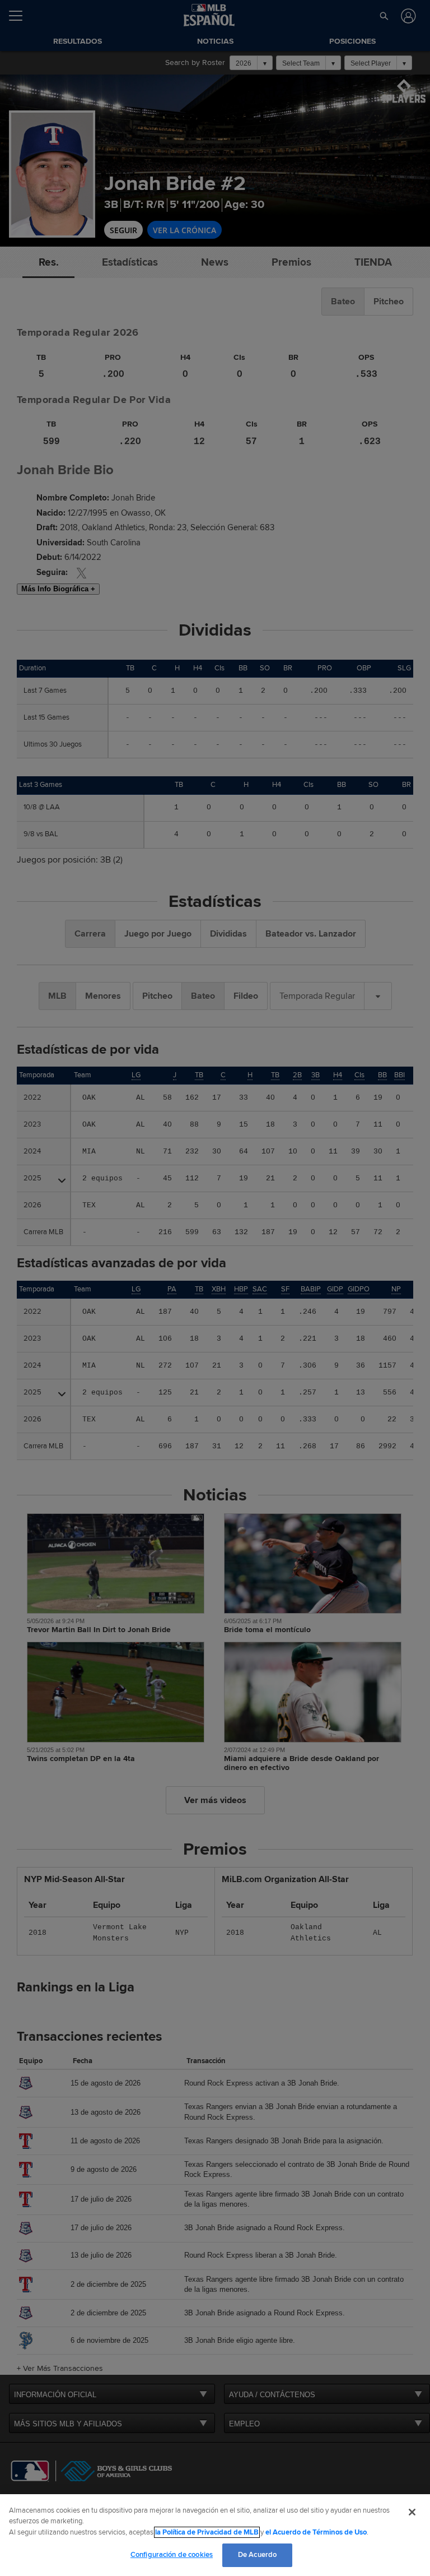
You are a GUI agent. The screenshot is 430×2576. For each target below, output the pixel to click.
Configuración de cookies (172, 2555)
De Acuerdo (257, 2555)
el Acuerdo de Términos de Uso (316, 2532)
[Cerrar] (412, 2512)
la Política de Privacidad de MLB (207, 2532)
